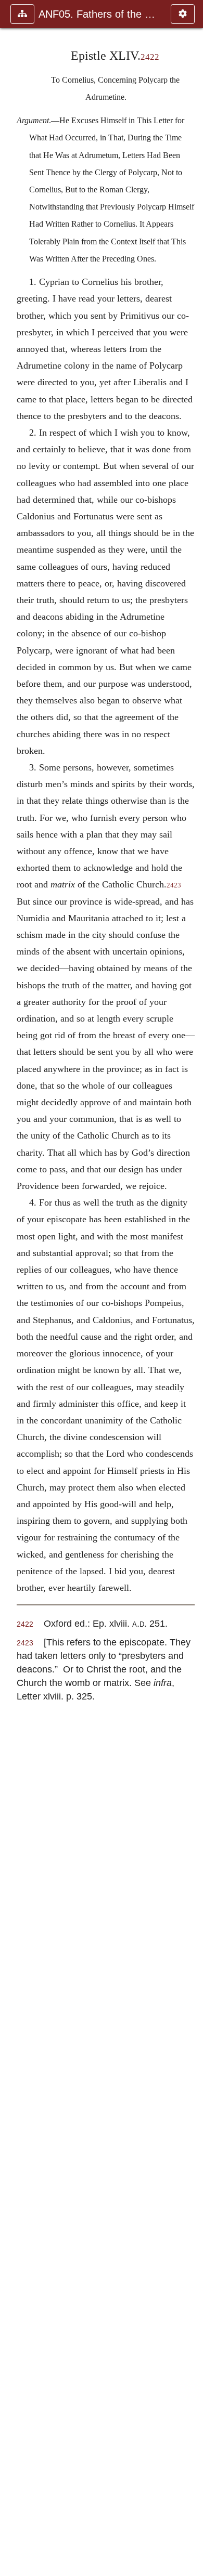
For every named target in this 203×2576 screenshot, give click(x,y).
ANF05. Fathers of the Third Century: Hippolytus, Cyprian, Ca (99, 14)
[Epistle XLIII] (12, 1288)
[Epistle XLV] (191, 1288)
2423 (174, 885)
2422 (150, 57)
